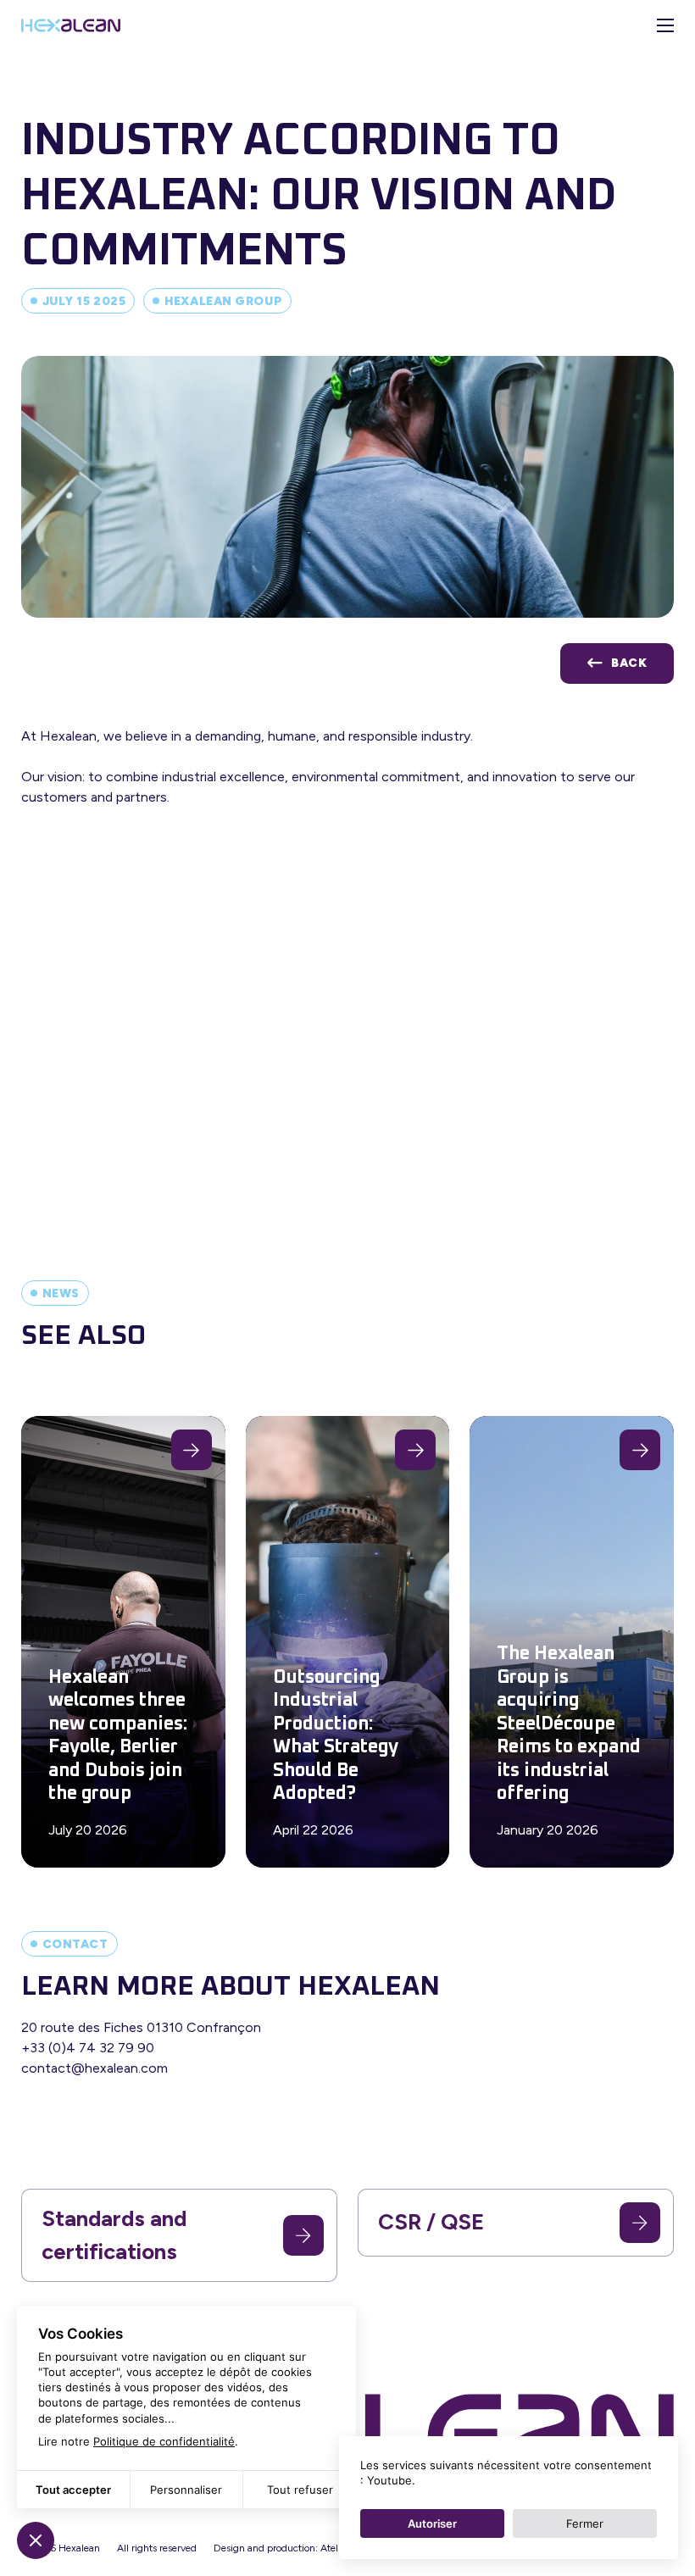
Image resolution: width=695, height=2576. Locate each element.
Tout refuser (300, 2490)
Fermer (585, 2523)
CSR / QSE (431, 2222)
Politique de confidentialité (164, 2441)
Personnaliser (186, 2490)
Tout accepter (73, 2490)
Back (629, 663)
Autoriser (432, 2523)
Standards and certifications (114, 2235)
